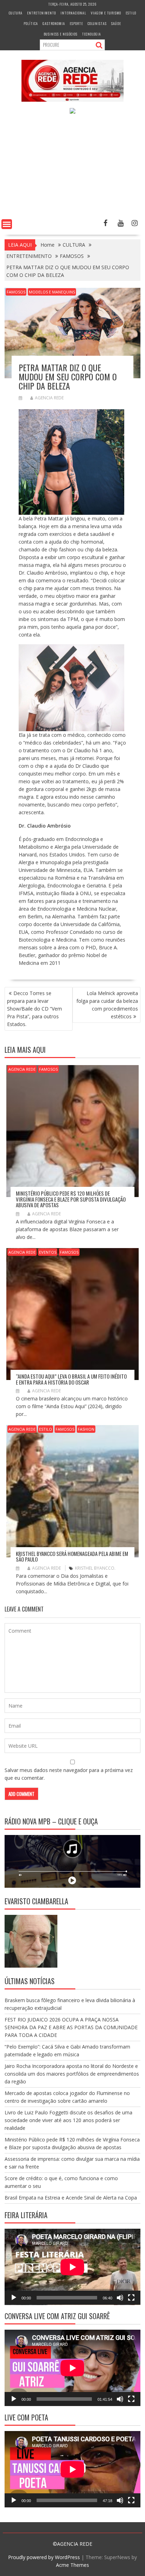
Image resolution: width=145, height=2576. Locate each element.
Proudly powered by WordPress (44, 2557)
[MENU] (7, 224)
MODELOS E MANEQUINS (52, 292)
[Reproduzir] (14, 2298)
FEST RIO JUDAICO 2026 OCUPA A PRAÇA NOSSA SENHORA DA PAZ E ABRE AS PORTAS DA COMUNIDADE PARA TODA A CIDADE (71, 2027)
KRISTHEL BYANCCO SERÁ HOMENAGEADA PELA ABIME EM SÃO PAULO (72, 1556)
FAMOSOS (16, 292)
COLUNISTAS (97, 23)
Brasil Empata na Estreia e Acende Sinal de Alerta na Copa (71, 2198)
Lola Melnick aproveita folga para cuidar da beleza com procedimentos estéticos (107, 1005)
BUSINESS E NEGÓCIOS (61, 34)
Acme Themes (72, 2565)
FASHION (86, 1429)
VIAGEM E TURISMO (106, 13)
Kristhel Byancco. (95, 1568)
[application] (72, 2267)
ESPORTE (76, 23)
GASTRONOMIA (54, 23)
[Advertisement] (72, 168)
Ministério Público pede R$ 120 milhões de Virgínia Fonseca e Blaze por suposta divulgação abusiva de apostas (71, 1199)
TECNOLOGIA (92, 34)
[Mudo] (120, 2298)
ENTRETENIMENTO (42, 13)
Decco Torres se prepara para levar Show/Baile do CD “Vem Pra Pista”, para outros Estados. (34, 1009)
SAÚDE (116, 23)
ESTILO (131, 13)
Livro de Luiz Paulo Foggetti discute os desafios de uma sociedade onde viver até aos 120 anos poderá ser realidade (68, 2120)
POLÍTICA (31, 23)
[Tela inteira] (131, 2298)
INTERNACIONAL (73, 13)
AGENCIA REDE (49, 398)
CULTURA (16, 13)
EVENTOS (48, 1252)
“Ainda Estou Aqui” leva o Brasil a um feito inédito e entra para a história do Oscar (71, 1379)
